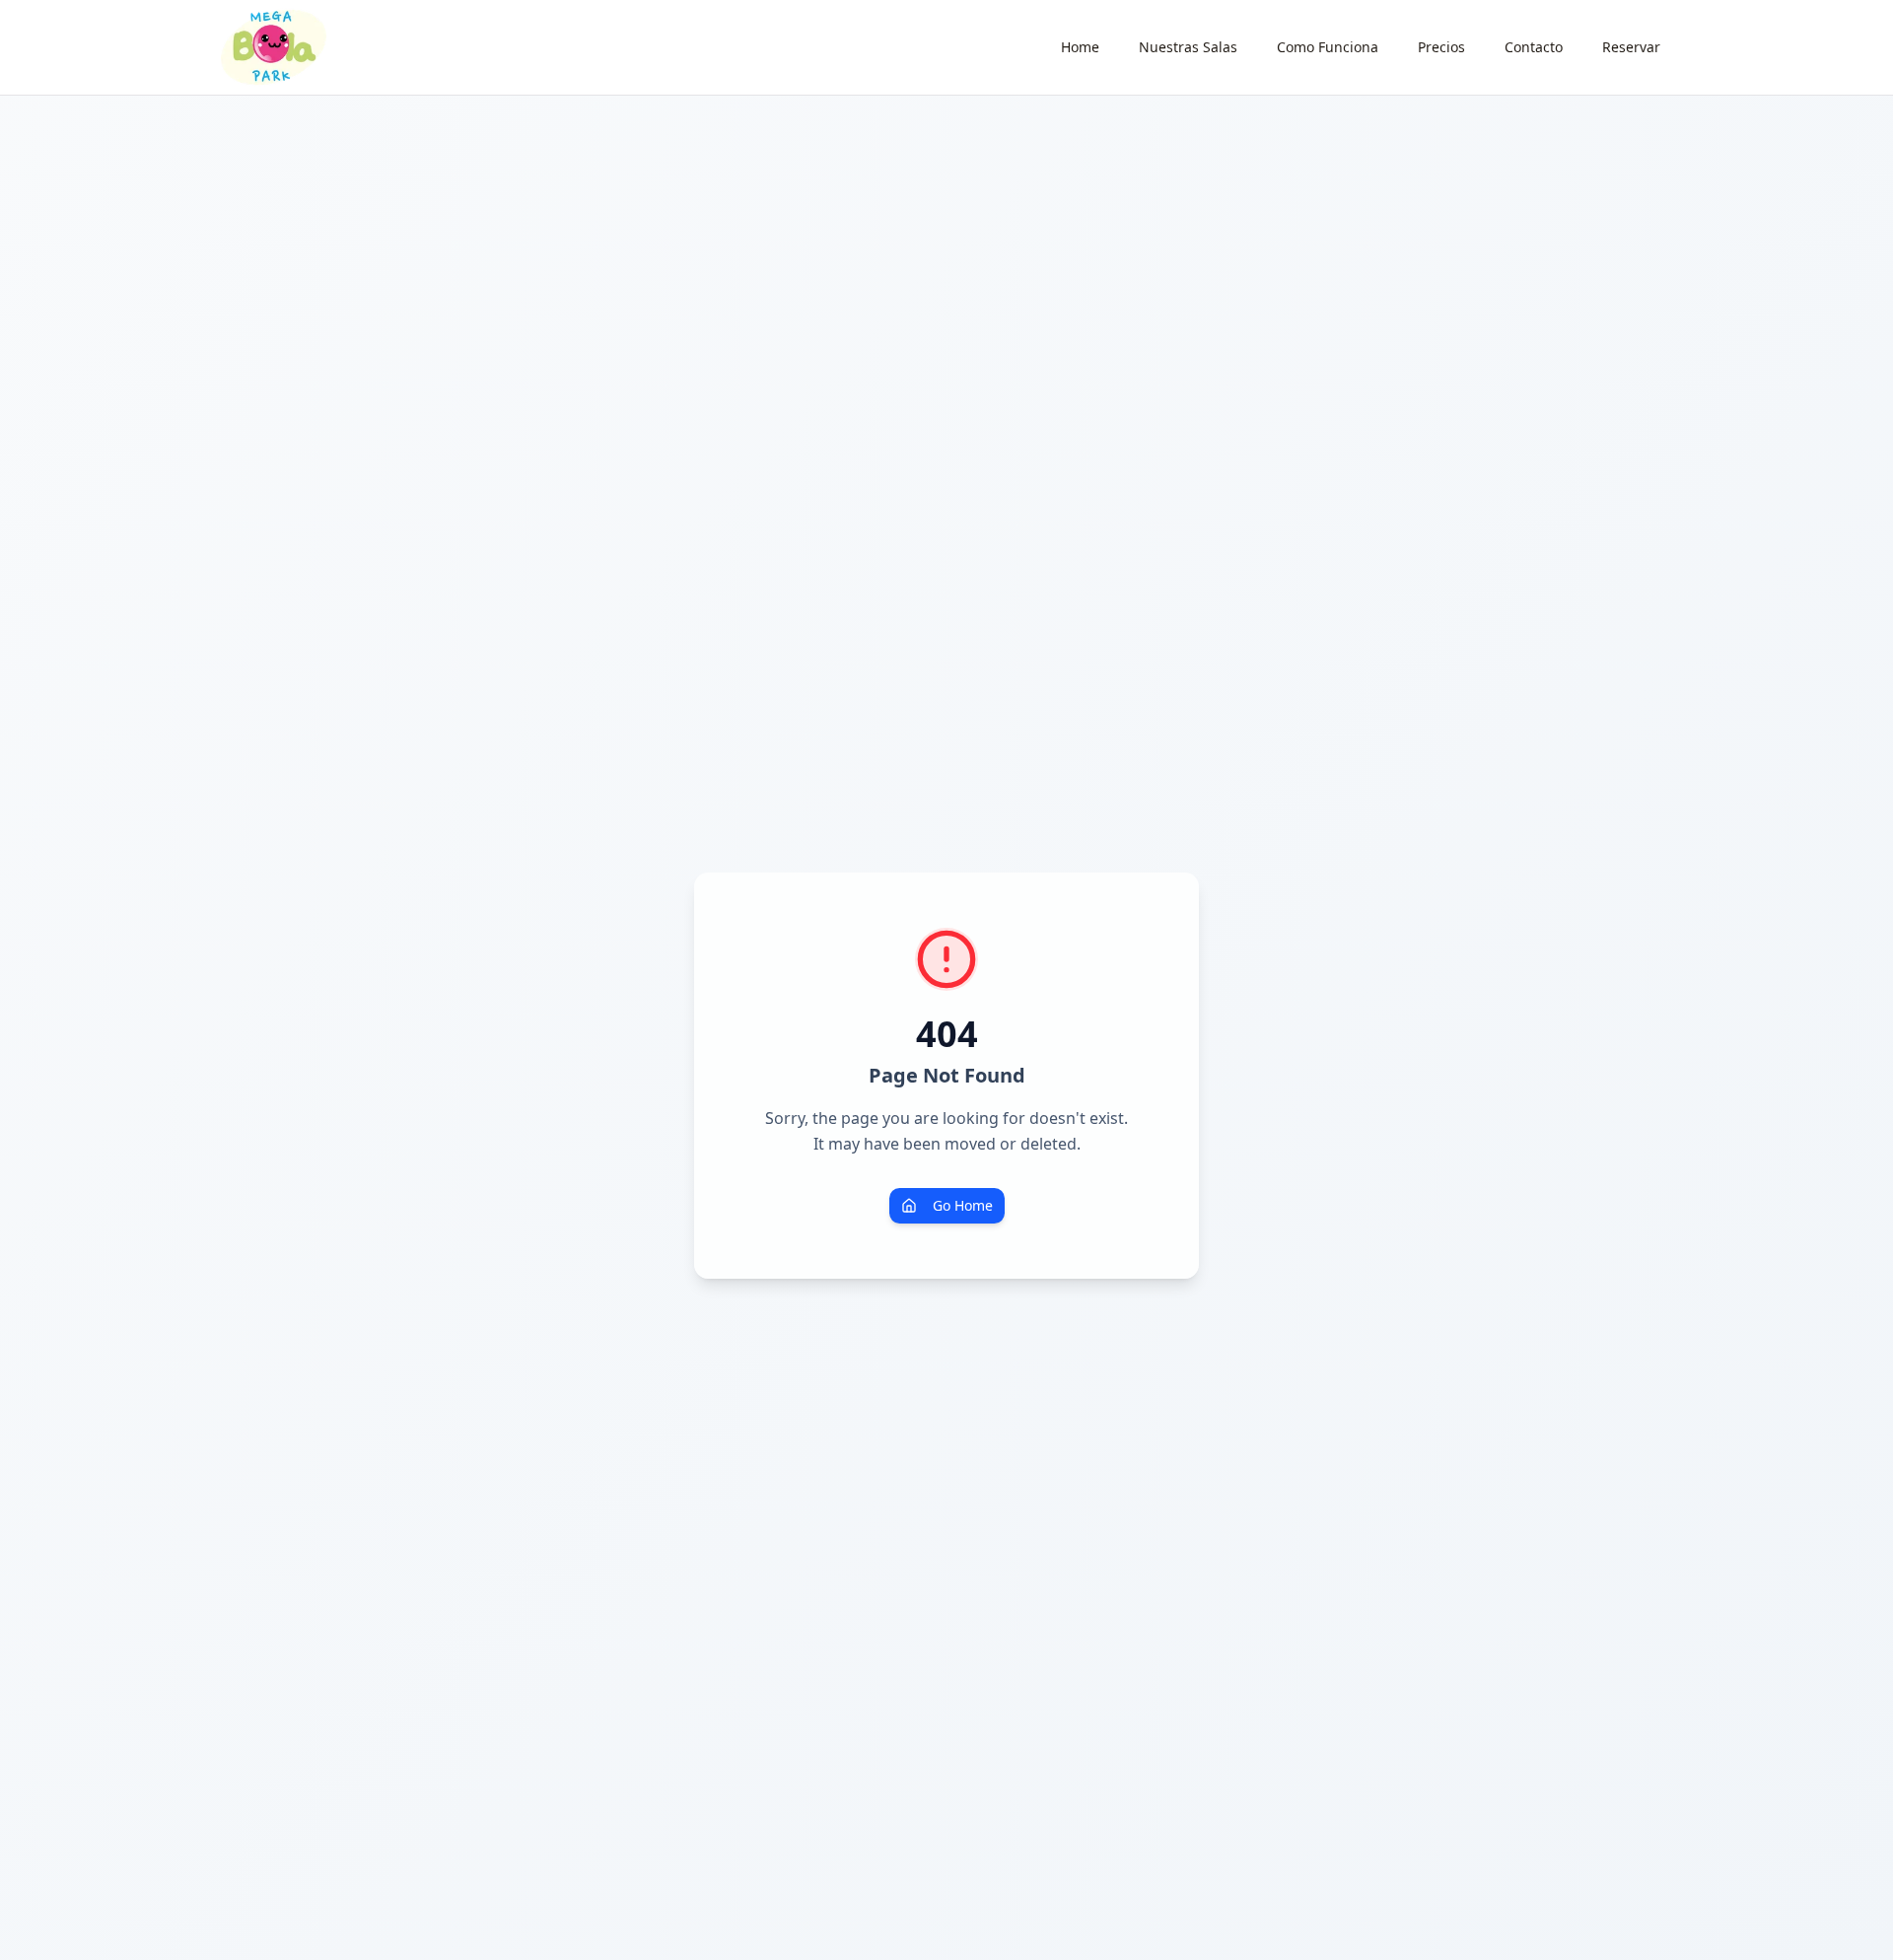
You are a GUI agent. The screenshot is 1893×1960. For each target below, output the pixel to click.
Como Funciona (1328, 47)
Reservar (1631, 47)
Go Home (963, 1205)
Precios (1441, 47)
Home (1080, 47)
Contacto (1534, 47)
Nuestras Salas (1188, 47)
